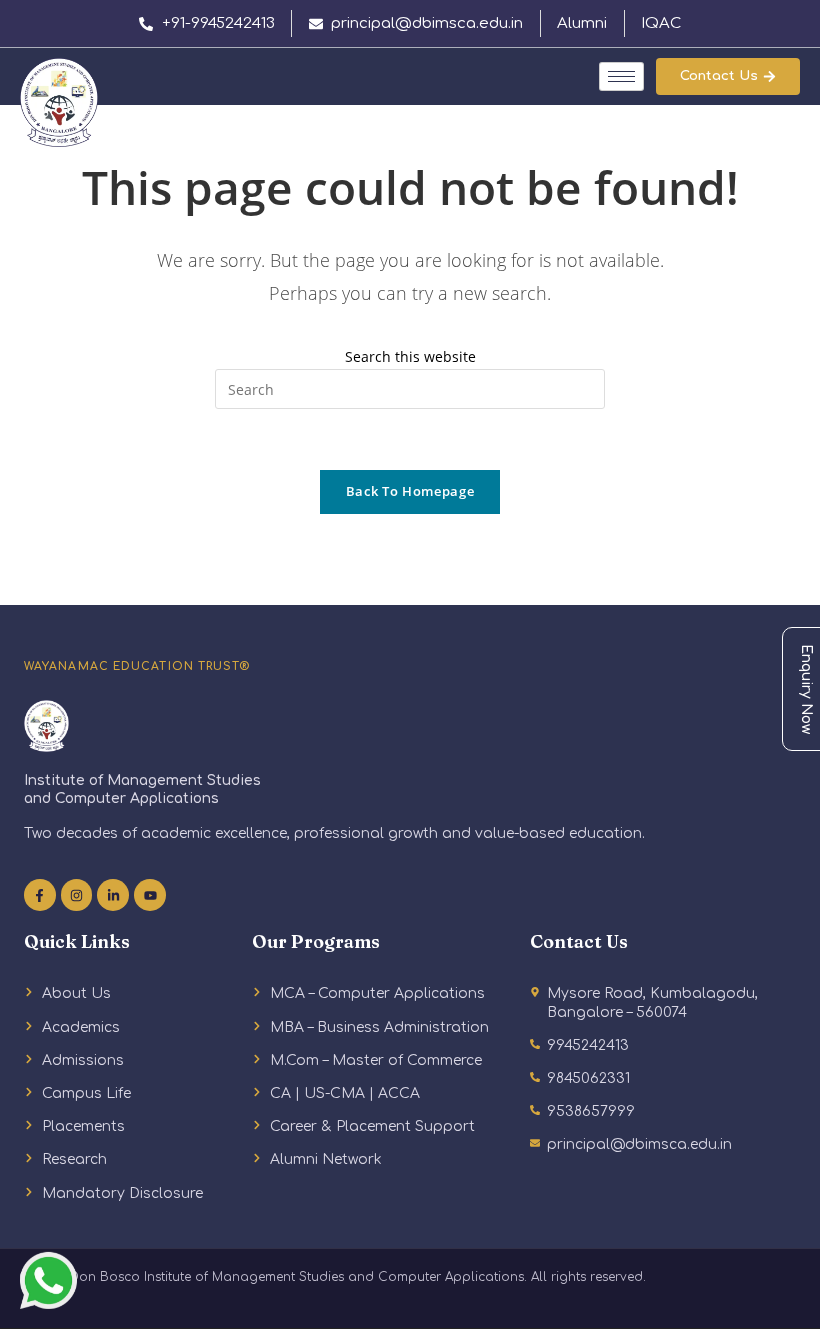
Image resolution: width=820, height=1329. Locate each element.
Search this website (410, 356)
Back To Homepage (410, 491)
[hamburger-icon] (621, 76)
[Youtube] (150, 895)
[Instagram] (77, 895)
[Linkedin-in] (113, 895)
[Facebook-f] (40, 895)
